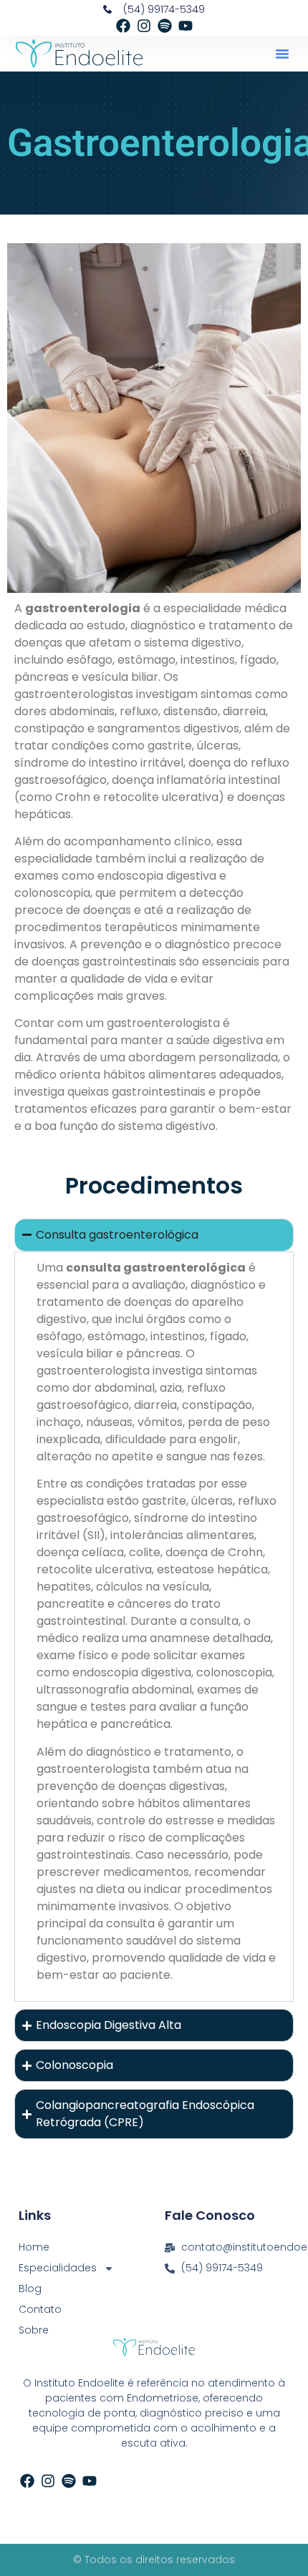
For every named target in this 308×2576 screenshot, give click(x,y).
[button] (282, 54)
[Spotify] (165, 26)
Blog (30, 2289)
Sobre (34, 2330)
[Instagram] (144, 26)
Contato (40, 2309)
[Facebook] (123, 26)
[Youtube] (186, 26)
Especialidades (58, 2268)
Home (34, 2247)
